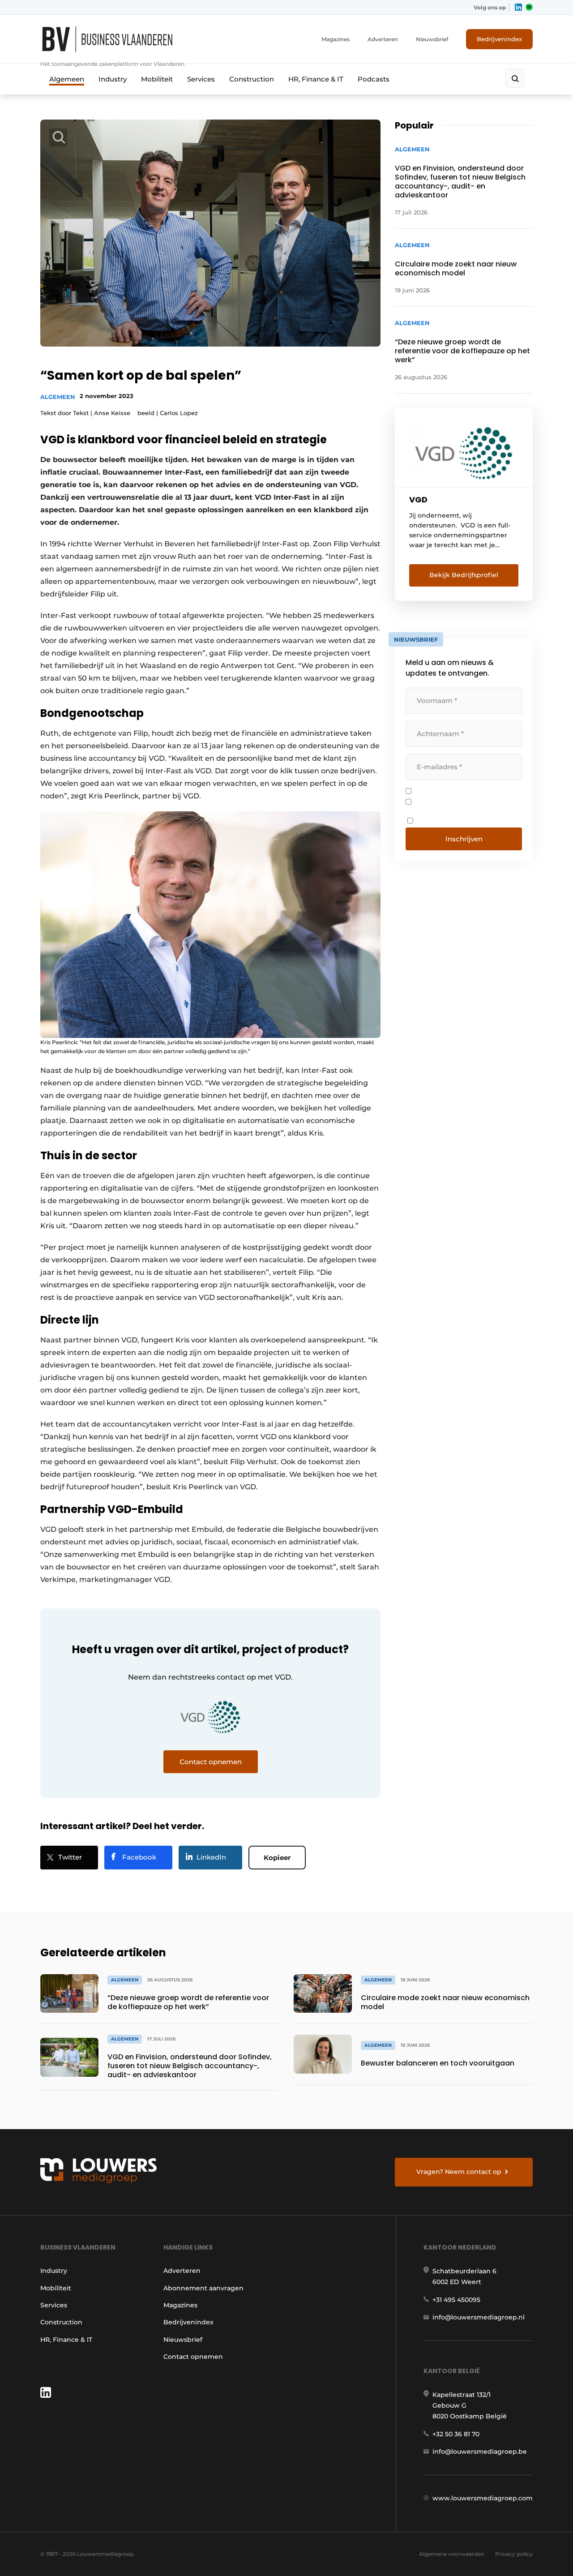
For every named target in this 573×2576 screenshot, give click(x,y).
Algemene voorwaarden (452, 2554)
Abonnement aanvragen (203, 2288)
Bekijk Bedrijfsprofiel (464, 575)
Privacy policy (514, 2554)
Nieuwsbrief (432, 39)
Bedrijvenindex (499, 39)
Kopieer (277, 1858)
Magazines (336, 39)
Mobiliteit (157, 79)
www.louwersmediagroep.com (483, 2498)
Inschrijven (464, 839)
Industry (113, 79)
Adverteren (383, 39)
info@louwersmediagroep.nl (479, 2317)
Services (201, 79)
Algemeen (67, 79)
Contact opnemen (193, 2357)
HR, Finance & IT (316, 79)
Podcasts (374, 79)
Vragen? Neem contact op (459, 2172)
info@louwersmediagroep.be (480, 2452)
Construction (252, 79)
